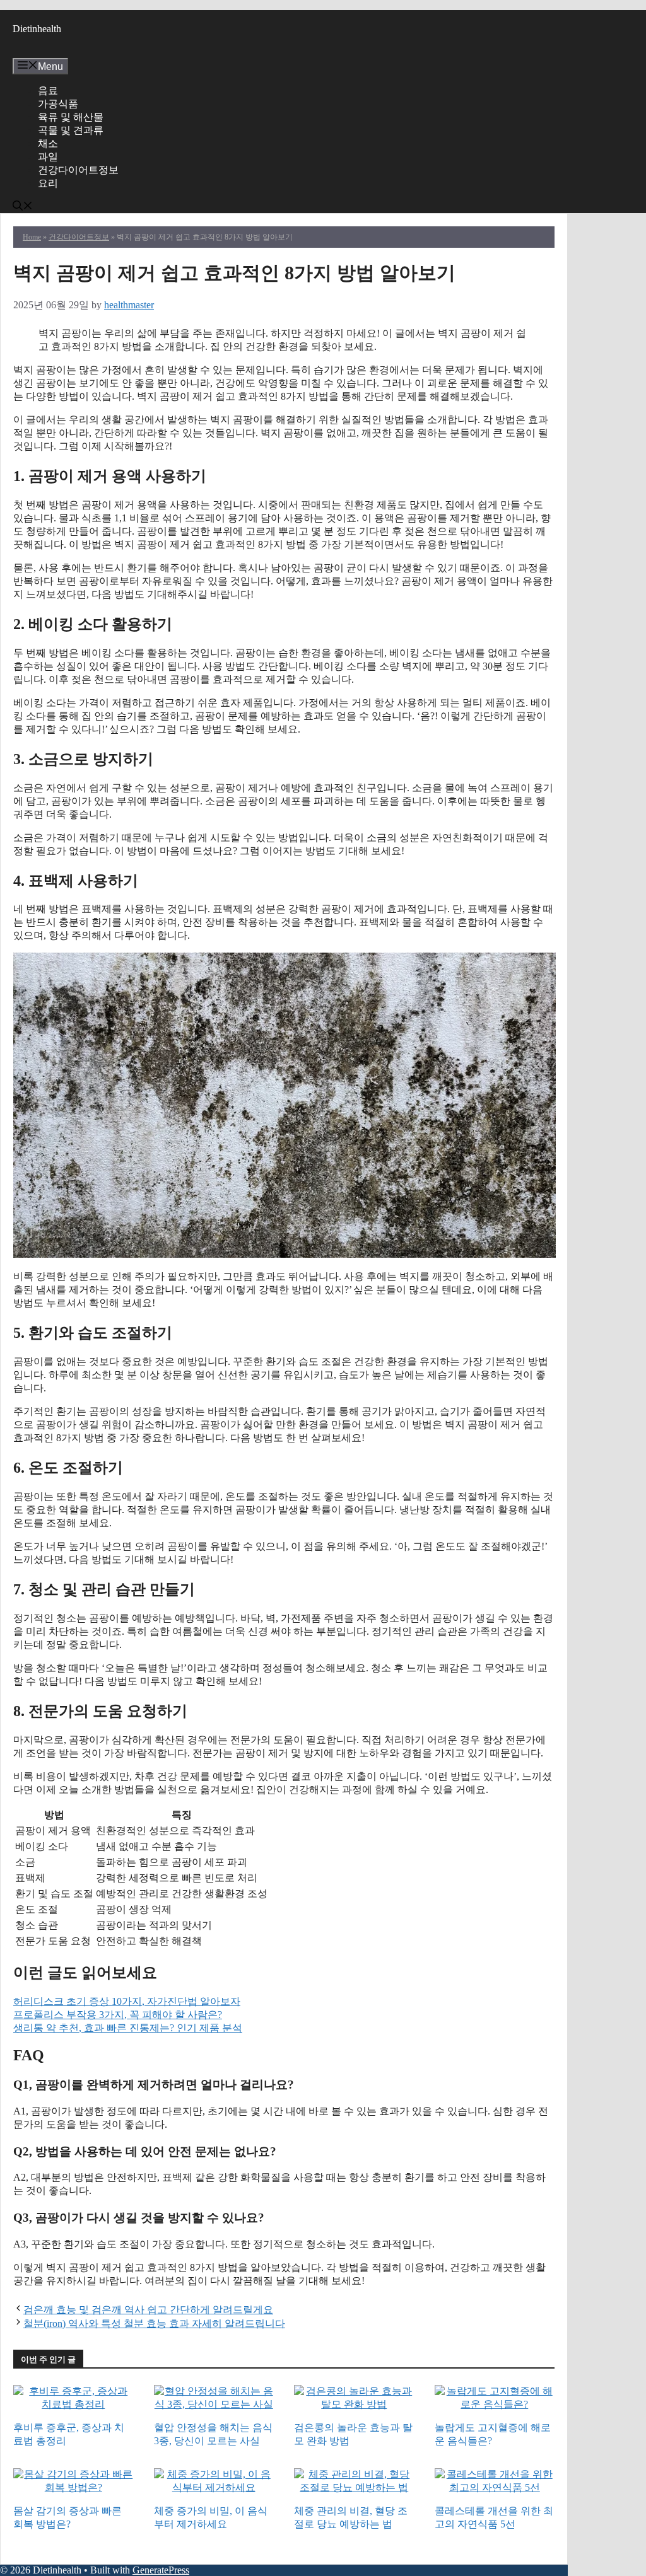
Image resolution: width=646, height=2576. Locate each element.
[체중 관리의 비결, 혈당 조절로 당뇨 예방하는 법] (354, 2489)
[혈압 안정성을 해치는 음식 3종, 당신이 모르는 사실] (214, 2405)
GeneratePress (161, 2570)
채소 (48, 143)
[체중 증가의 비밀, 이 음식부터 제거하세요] (214, 2489)
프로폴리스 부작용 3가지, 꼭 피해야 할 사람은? (118, 2015)
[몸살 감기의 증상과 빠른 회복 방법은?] (73, 2489)
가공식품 (58, 104)
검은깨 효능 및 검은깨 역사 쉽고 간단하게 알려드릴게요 (148, 2310)
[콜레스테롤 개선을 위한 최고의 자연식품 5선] (495, 2489)
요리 (48, 183)
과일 (48, 157)
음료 (48, 90)
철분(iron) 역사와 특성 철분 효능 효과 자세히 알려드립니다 (154, 2324)
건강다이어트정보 (78, 170)
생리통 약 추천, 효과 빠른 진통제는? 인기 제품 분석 (128, 2028)
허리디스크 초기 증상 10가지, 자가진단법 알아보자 (127, 2001)
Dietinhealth (37, 29)
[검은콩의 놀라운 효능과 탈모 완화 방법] (354, 2405)
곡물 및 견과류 (71, 130)
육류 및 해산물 (71, 117)
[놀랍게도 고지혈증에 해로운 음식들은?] (495, 2405)
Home (32, 237)
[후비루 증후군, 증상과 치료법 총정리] (73, 2405)
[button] (23, 207)
